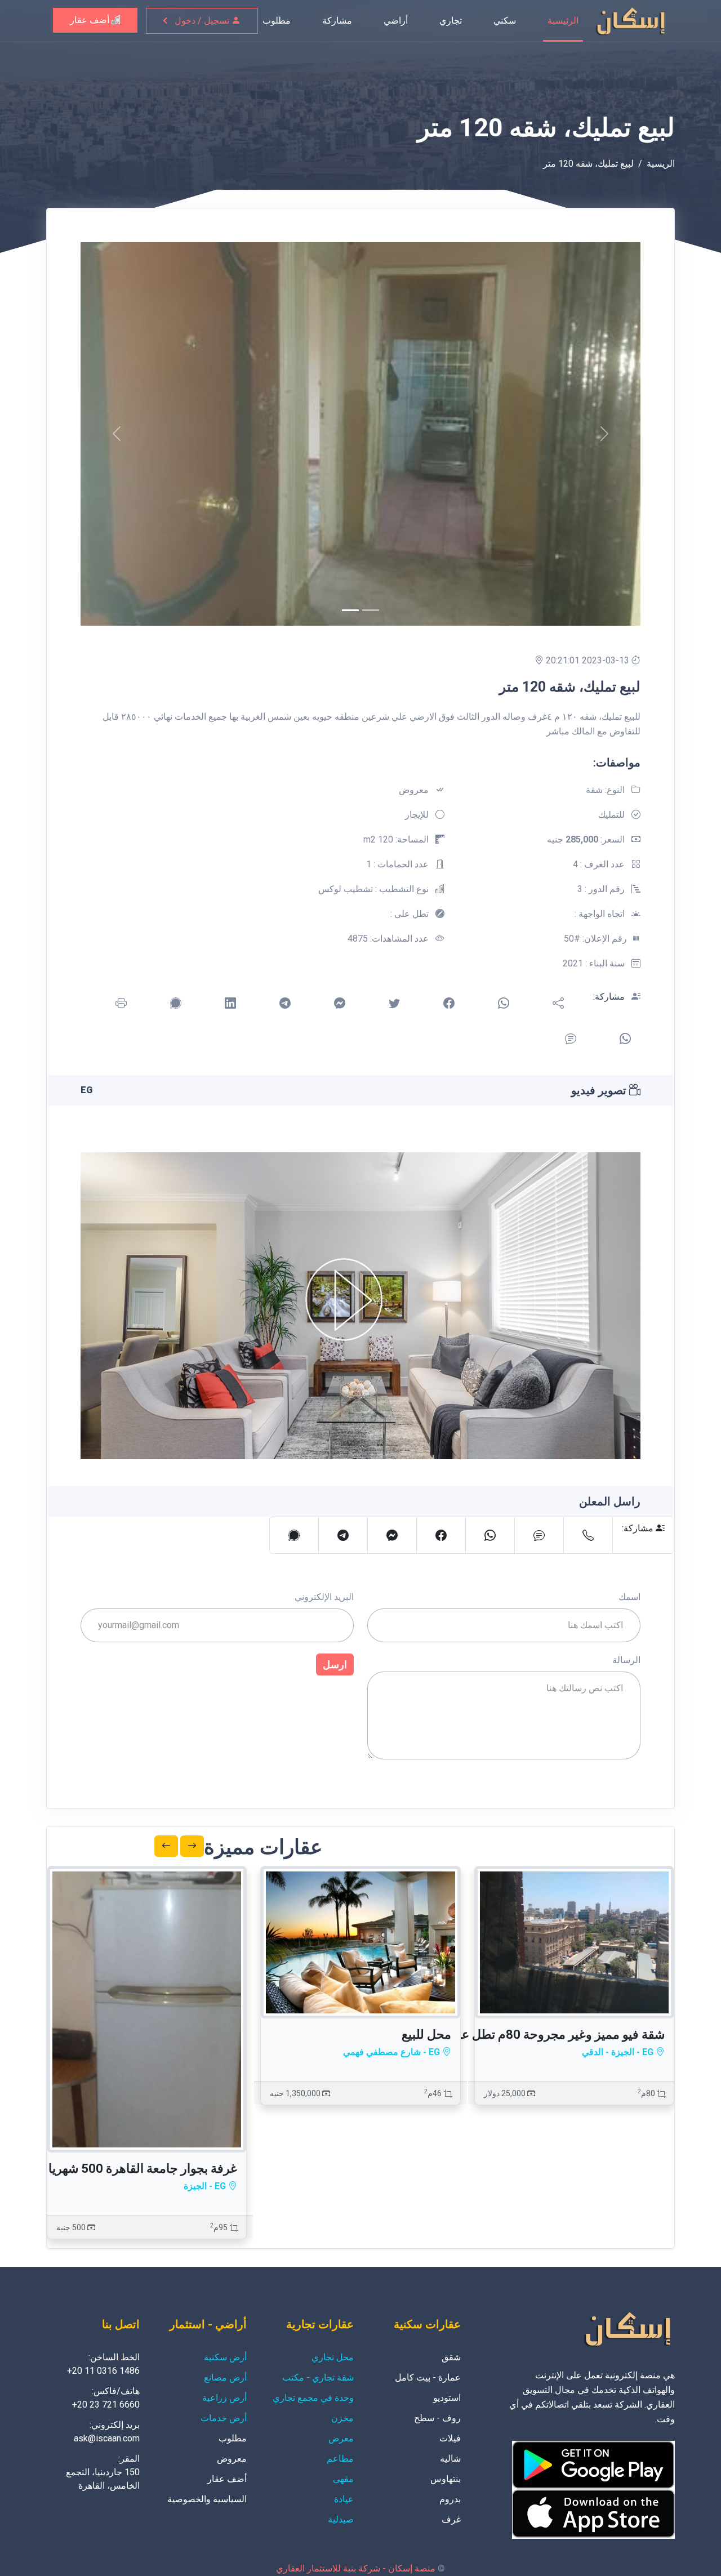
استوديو (447, 2398)
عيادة (344, 2499)
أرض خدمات (224, 2418)
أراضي (396, 21)
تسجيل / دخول (203, 21)
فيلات (450, 2438)
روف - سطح (437, 2418)
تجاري (451, 21)
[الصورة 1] (371, 610)
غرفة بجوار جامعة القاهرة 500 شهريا (143, 2169)
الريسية (661, 164)
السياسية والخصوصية (207, 2499)
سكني (505, 21)
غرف (451, 2519)
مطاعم (340, 2459)
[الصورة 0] (350, 610)
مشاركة (337, 21)
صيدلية (341, 2519)
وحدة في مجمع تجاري (313, 2398)
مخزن (342, 2418)
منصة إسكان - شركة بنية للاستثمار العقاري (356, 2568)
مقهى (343, 2479)
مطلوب (277, 21)
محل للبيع (426, 2034)
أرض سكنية (225, 2357)
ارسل (335, 1664)
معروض (232, 2459)
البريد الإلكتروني (324, 1597)
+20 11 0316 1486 (103, 2371)
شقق (451, 2357)
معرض (341, 2438)
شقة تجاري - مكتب (318, 2377)
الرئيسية (563, 21)
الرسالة (626, 1660)
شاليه (450, 2459)
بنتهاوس (446, 2479)
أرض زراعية (224, 2398)
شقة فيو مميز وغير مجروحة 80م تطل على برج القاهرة (526, 2034)
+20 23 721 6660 (106, 2405)
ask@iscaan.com (107, 2438)
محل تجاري (333, 2357)
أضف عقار (91, 20)
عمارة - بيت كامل (428, 2377)
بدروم (450, 2499)
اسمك (629, 1597)
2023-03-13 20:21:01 (589, 660)
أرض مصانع (225, 2377)
